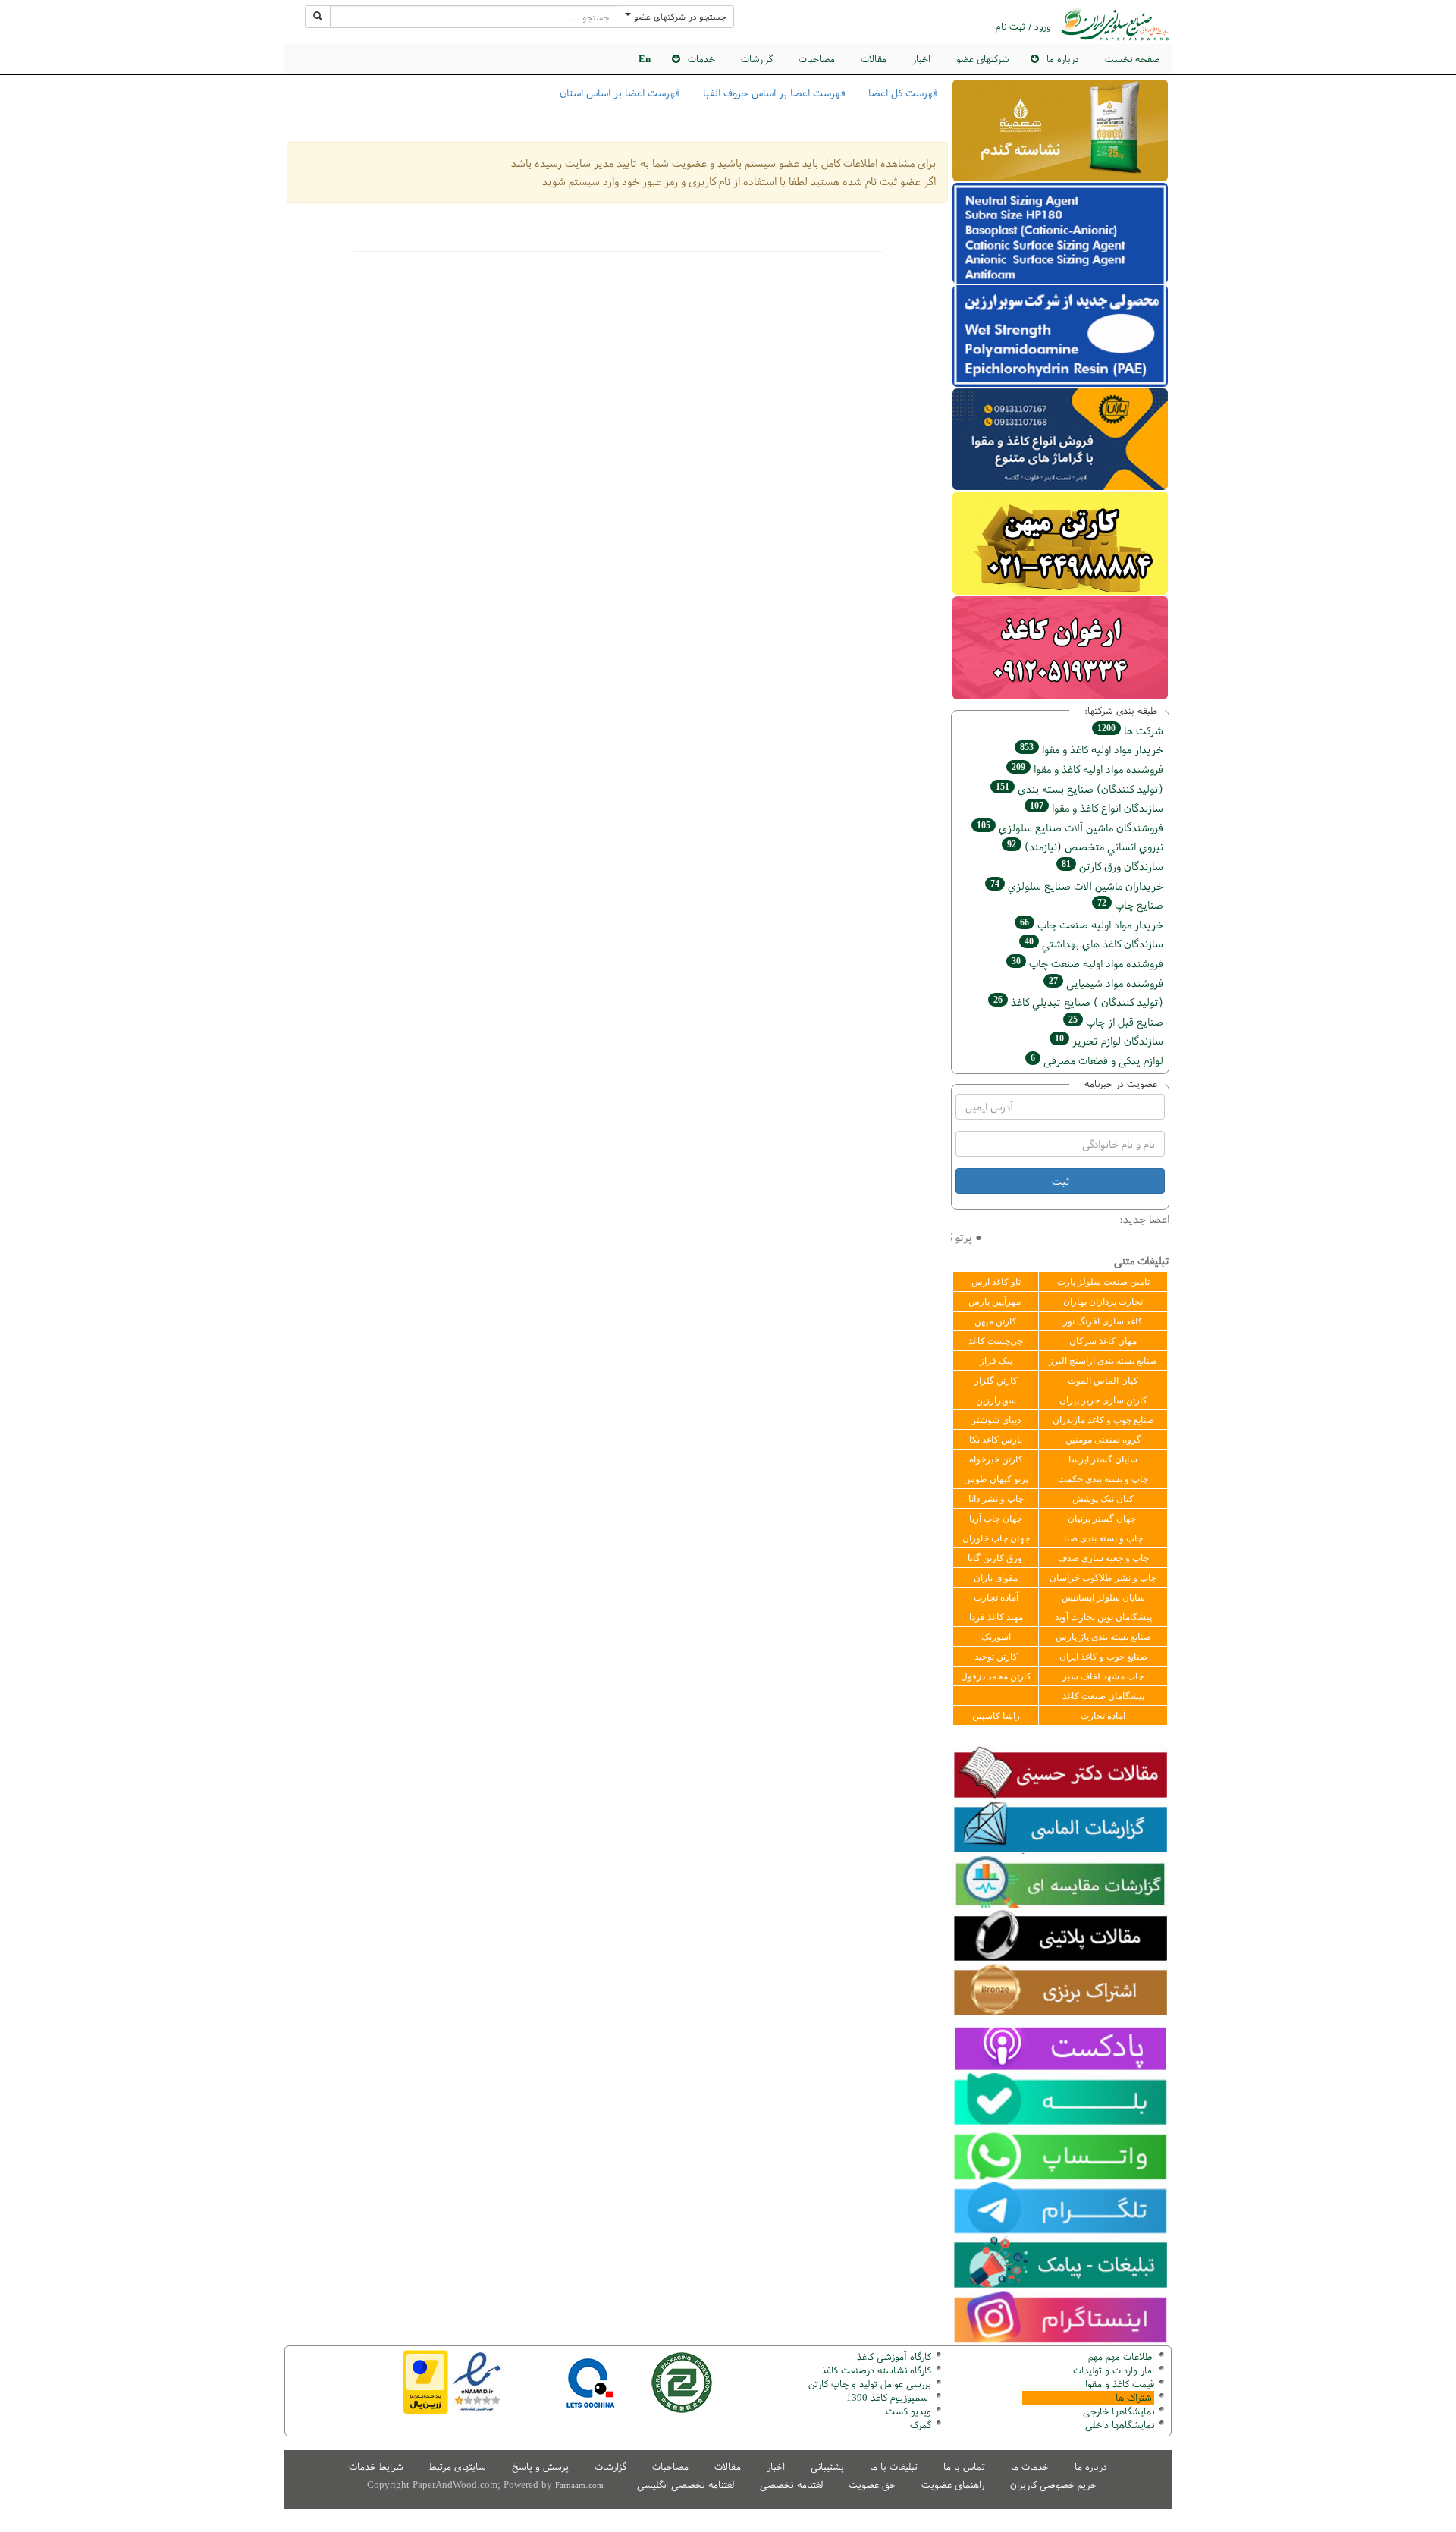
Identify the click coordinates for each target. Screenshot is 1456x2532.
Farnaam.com (579, 2485)
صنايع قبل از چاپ (1116, 1021)
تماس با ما (964, 2466)
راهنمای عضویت (953, 2485)
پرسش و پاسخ (540, 2466)
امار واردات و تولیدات (1114, 2370)
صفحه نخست (1132, 59)
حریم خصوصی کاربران (1053, 2485)
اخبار (921, 59)
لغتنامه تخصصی (791, 2485)
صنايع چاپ (1130, 905)
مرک (919, 2425)
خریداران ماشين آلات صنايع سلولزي (1077, 886)
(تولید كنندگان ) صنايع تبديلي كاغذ (1078, 1002)
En (645, 59)
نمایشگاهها (1119, 2411)
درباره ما (1091, 2466)
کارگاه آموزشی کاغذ (894, 2356)
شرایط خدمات (376, 2466)
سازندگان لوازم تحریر (1109, 1040)
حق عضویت (872, 2485)
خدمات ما (1030, 2466)
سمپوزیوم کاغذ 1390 (889, 2397)
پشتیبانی (827, 2466)
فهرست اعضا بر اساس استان (620, 93)
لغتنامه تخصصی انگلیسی (686, 2485)
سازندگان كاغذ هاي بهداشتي (1094, 943)
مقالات (874, 59)
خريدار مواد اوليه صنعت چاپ (1092, 924)
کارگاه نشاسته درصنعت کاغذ (875, 2370)
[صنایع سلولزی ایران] (1115, 24)
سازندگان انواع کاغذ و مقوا (1097, 807)
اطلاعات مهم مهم (1121, 2356)
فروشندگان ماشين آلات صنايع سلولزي (1070, 827)
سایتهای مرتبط (458, 2466)
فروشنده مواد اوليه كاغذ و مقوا (1087, 769)
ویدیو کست (908, 2411)
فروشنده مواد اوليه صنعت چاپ (1087, 963)
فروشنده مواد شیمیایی (1106, 983)
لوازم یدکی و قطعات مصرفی (1097, 1060)
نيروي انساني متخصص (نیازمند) (1085, 846)
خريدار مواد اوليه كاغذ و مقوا (1092, 749)
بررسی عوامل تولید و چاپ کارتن (870, 2384)
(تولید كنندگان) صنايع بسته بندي (1079, 789)
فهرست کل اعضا (903, 93)
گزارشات (757, 59)
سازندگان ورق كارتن (1112, 866)
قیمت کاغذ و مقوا (1120, 2384)
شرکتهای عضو (983, 59)
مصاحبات (817, 59)
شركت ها (1130, 730)
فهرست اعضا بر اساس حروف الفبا (774, 93)
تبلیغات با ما (894, 2466)
